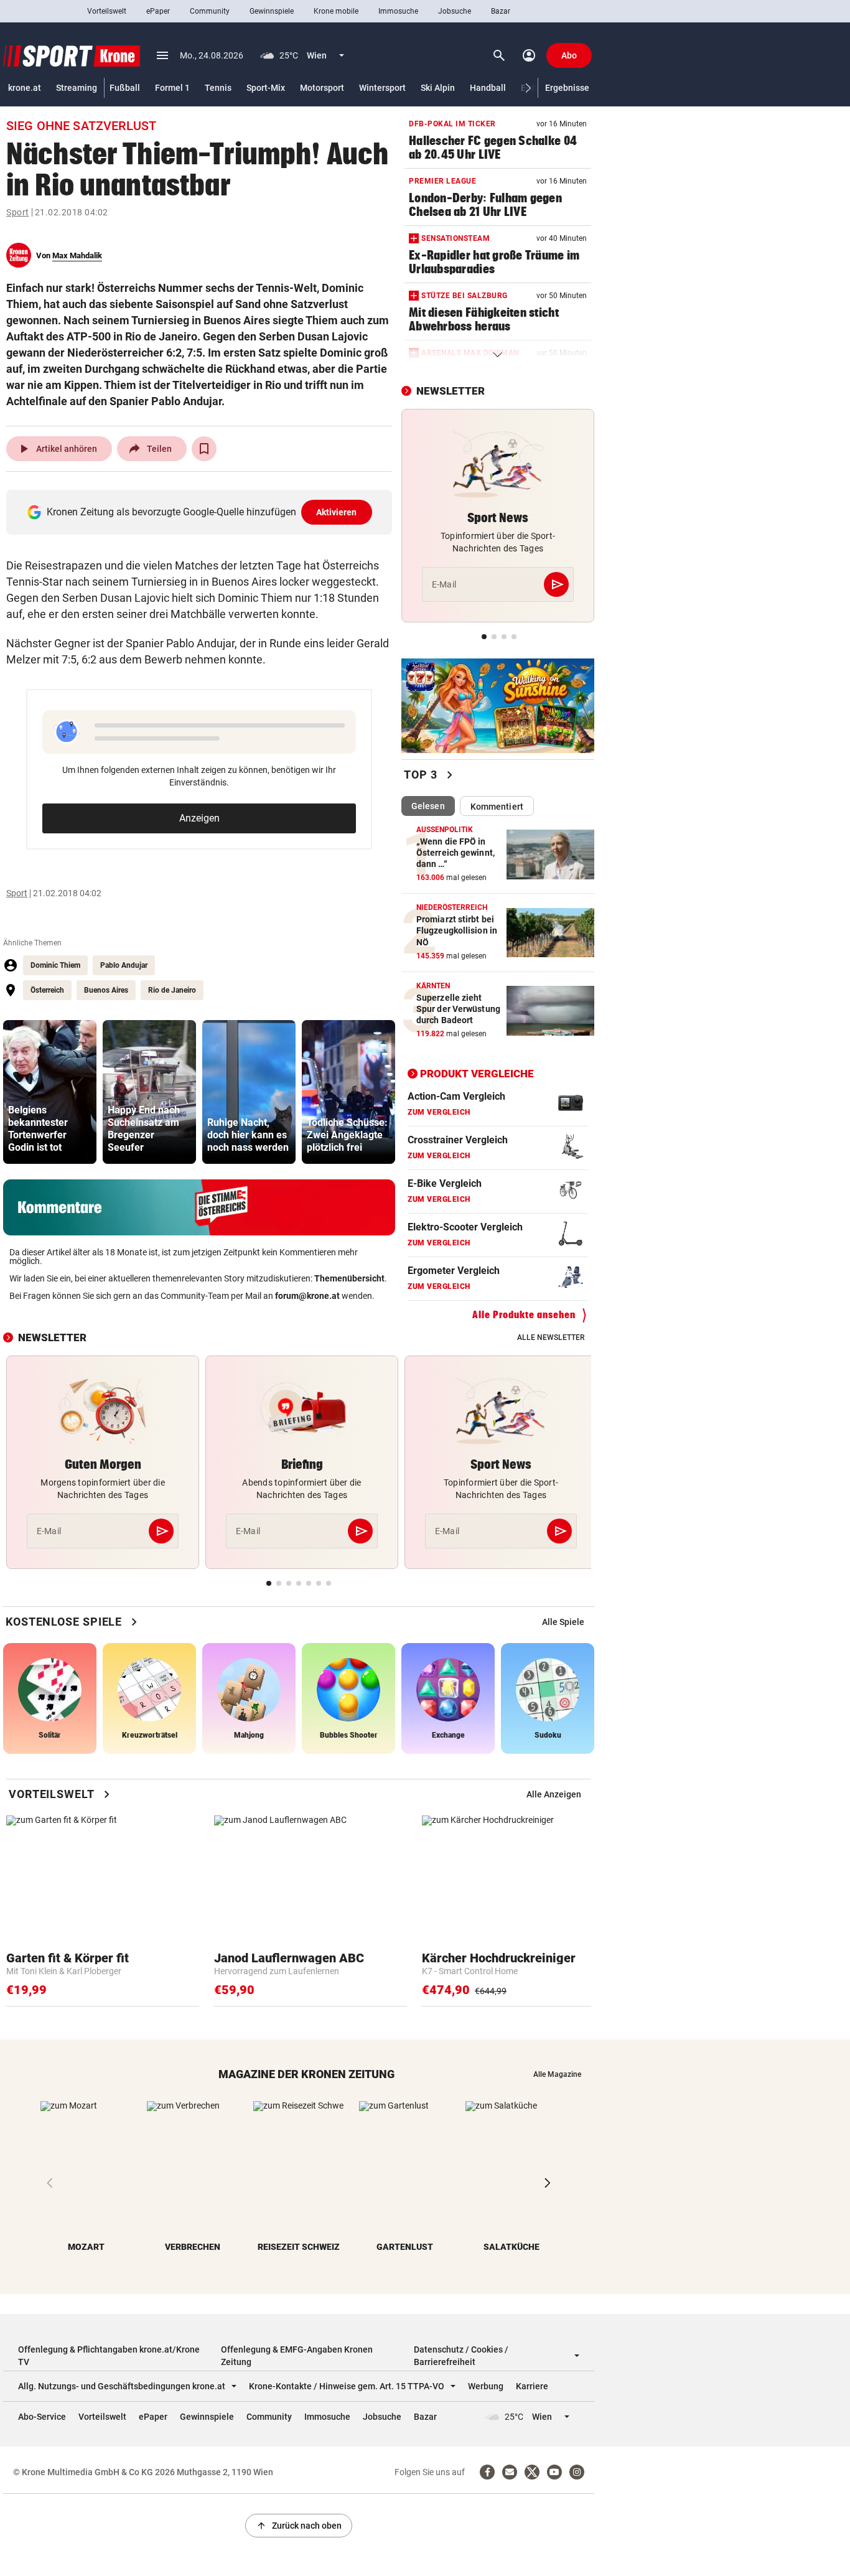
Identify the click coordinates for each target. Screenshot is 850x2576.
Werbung (486, 2386)
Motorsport (322, 88)
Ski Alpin (438, 88)
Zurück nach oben (299, 2526)
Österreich (47, 990)
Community (210, 11)
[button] (529, 88)
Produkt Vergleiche (477, 1074)
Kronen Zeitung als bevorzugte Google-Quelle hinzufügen (202, 512)
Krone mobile (336, 11)
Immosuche (398, 11)
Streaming (77, 88)
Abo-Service (42, 2417)
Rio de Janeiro (172, 990)
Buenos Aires (106, 990)
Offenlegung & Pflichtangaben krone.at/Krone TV (109, 2356)
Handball (488, 88)
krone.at (25, 88)
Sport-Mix (266, 88)
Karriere (532, 2386)
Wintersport (382, 88)
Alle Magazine (557, 2074)
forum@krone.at (307, 1296)
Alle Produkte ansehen (524, 1315)
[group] (50, 1092)
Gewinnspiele (272, 11)
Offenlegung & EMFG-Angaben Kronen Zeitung (297, 2356)
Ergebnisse (567, 88)
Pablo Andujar (124, 965)
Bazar (501, 11)
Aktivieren (337, 512)
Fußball (125, 88)
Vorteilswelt (107, 11)
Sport (18, 212)
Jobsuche (455, 11)
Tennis (218, 88)
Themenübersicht (349, 1278)
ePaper (158, 11)
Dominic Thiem (55, 965)
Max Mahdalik (77, 255)
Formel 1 (172, 88)
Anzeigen (199, 818)
